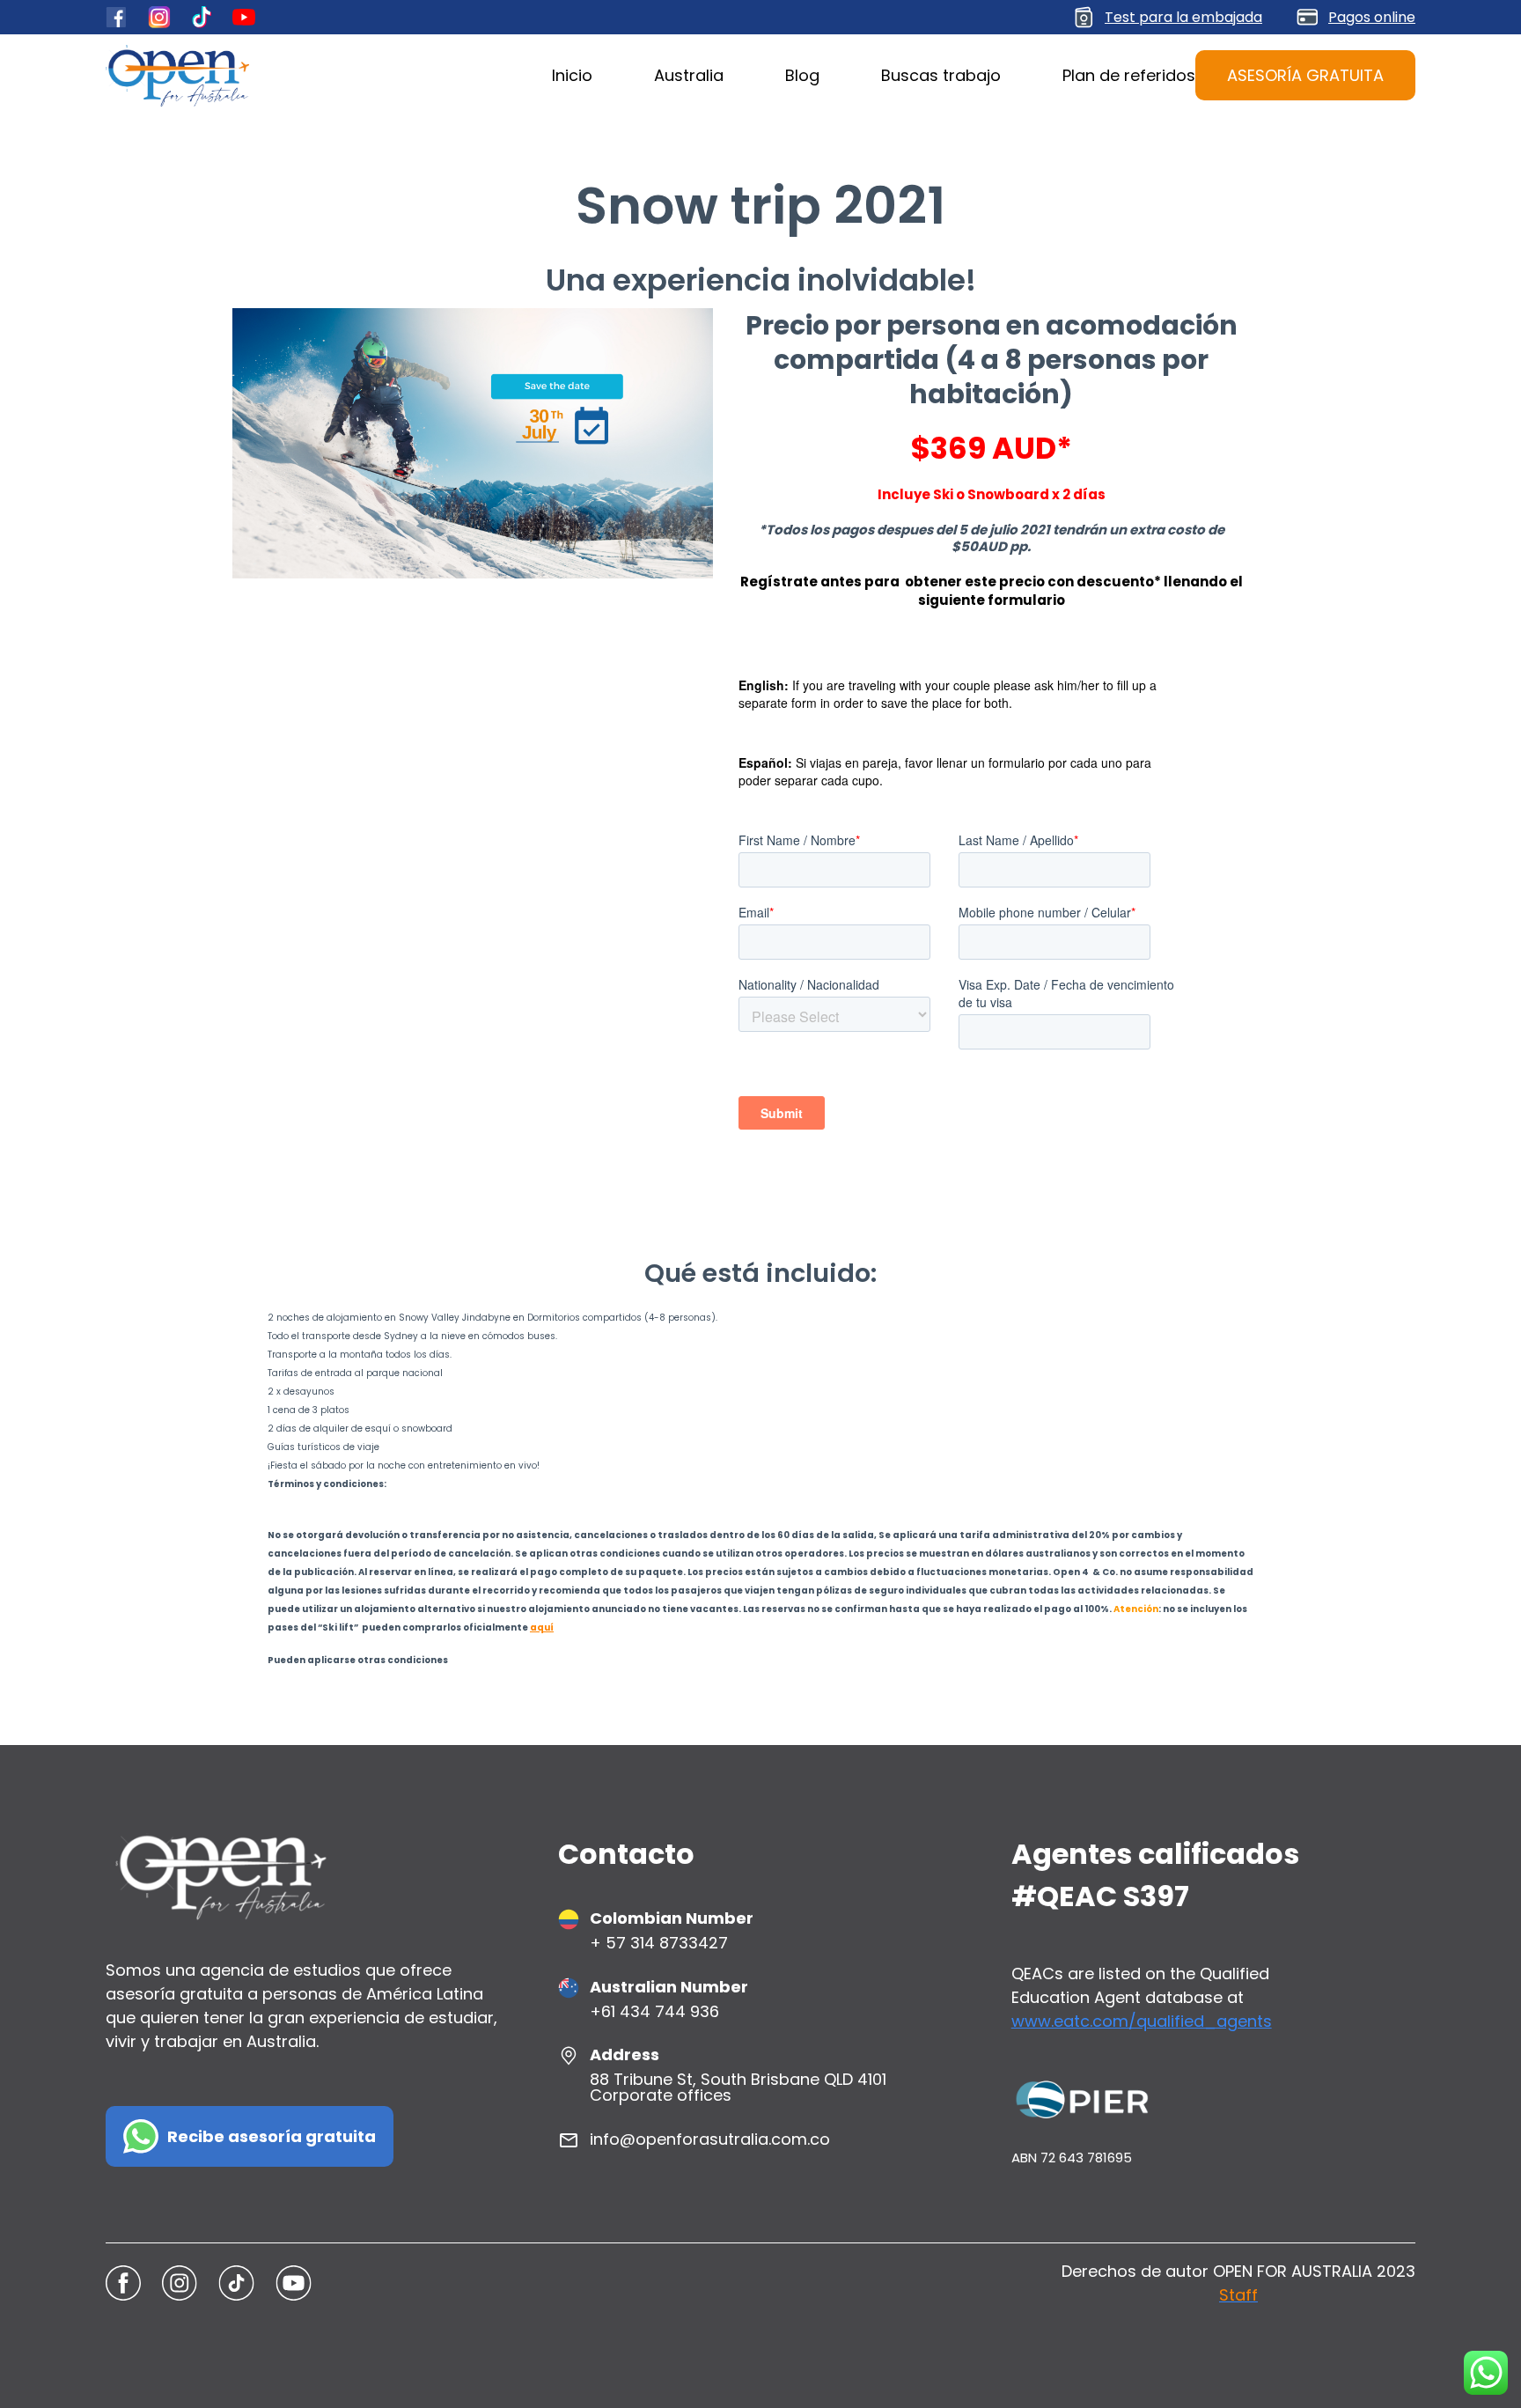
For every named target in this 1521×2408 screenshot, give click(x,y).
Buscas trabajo (941, 75)
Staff (1238, 2295)
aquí (542, 1627)
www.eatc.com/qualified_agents (1142, 2021)
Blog (802, 75)
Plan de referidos (1129, 75)
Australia (689, 75)
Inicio (572, 75)
